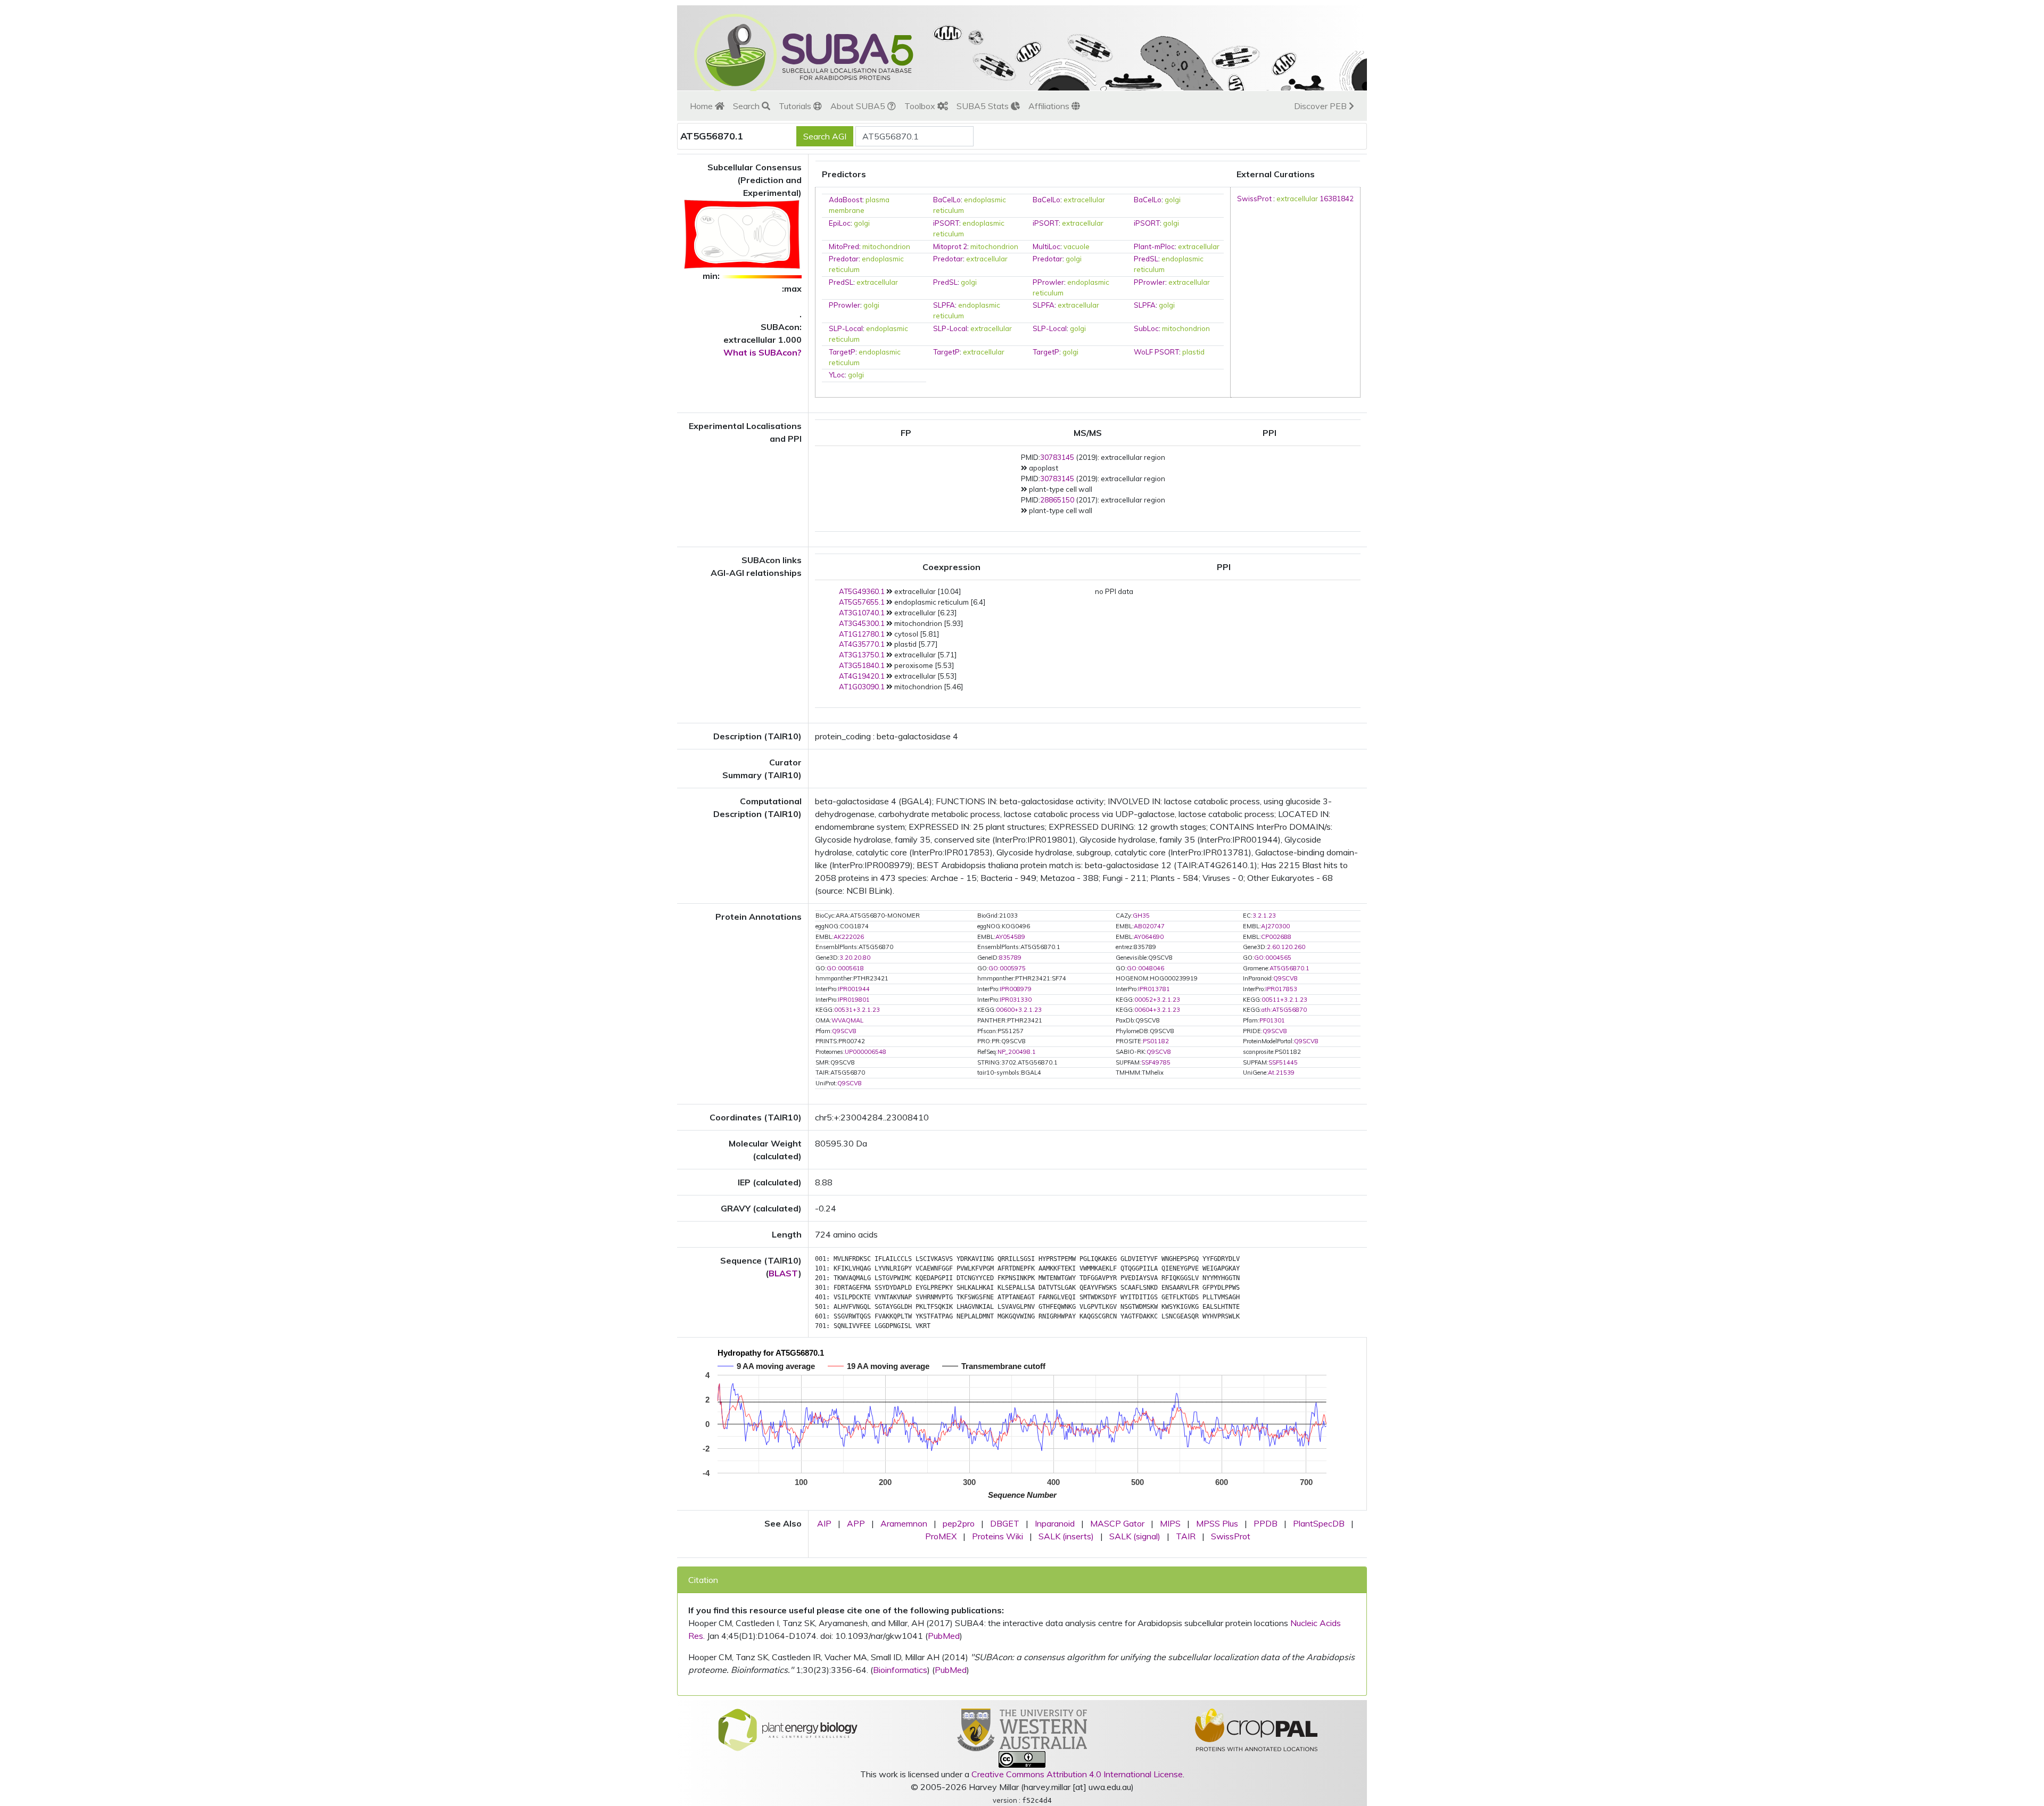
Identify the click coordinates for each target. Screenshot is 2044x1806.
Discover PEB (1321, 106)
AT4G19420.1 (862, 676)
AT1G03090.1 (862, 687)
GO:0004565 (1273, 958)
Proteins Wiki (998, 1536)
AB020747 (1149, 926)
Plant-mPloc (1154, 246)
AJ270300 (1275, 926)
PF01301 (1272, 1020)
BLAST (784, 1273)
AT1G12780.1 (862, 634)
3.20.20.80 (855, 958)
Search (747, 106)
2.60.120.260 (1286, 947)
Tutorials (796, 106)
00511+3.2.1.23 (1284, 1000)
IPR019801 (854, 1000)
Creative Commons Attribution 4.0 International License (1077, 1774)
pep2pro (959, 1523)
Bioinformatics (900, 1670)
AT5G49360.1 (862, 591)
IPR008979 (1016, 989)
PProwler (1048, 282)
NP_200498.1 (1017, 1052)
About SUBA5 (859, 106)
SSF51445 (1283, 1062)
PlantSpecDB (1319, 1523)
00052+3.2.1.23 (1157, 1000)
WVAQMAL (847, 1020)
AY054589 (1010, 937)
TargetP (842, 352)
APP (856, 1523)
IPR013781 (1154, 989)
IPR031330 (1016, 1000)
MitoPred (844, 246)
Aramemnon (904, 1523)
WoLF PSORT (1156, 352)
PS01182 (1156, 1041)
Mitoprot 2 (950, 246)
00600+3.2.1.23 (1019, 1010)
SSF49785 (1156, 1062)
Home (702, 106)
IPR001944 (854, 989)
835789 (1010, 958)
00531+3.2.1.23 (857, 1010)
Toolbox (921, 106)
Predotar (844, 259)
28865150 (1057, 500)
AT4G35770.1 (862, 644)
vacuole (1077, 246)
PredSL (1146, 259)
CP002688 (1276, 937)
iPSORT (946, 223)
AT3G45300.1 (862, 623)
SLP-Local (846, 328)
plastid (1193, 352)
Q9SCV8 (1285, 978)
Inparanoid (1055, 1523)
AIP (824, 1523)
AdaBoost (846, 200)
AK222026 (849, 937)
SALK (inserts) (1066, 1536)
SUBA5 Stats (984, 106)
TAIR (1186, 1536)
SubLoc (1146, 328)
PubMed (944, 1636)
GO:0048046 (1145, 968)
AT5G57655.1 (862, 602)
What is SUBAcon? (763, 352)
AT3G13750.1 (862, 655)
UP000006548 (866, 1052)
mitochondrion (886, 246)
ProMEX (941, 1536)
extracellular (1084, 200)
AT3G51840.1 (862, 665)
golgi (1173, 200)
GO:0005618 (845, 968)
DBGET (1005, 1523)
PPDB (1266, 1523)
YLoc (837, 375)
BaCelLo (947, 200)
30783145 (1057, 457)
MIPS (1170, 1523)
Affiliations (1050, 106)
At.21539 (1281, 1073)
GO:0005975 (1007, 968)
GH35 (1141, 916)
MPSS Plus (1217, 1523)
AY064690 (1149, 937)
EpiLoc (840, 223)
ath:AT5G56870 (1284, 1010)
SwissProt (1254, 199)
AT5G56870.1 (1289, 968)
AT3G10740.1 (862, 613)
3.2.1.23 (1264, 916)
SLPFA (944, 305)
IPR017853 (1281, 989)
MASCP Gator (1117, 1523)
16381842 (1337, 199)
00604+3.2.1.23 (1157, 1010)
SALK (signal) (1135, 1536)
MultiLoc (1046, 246)
